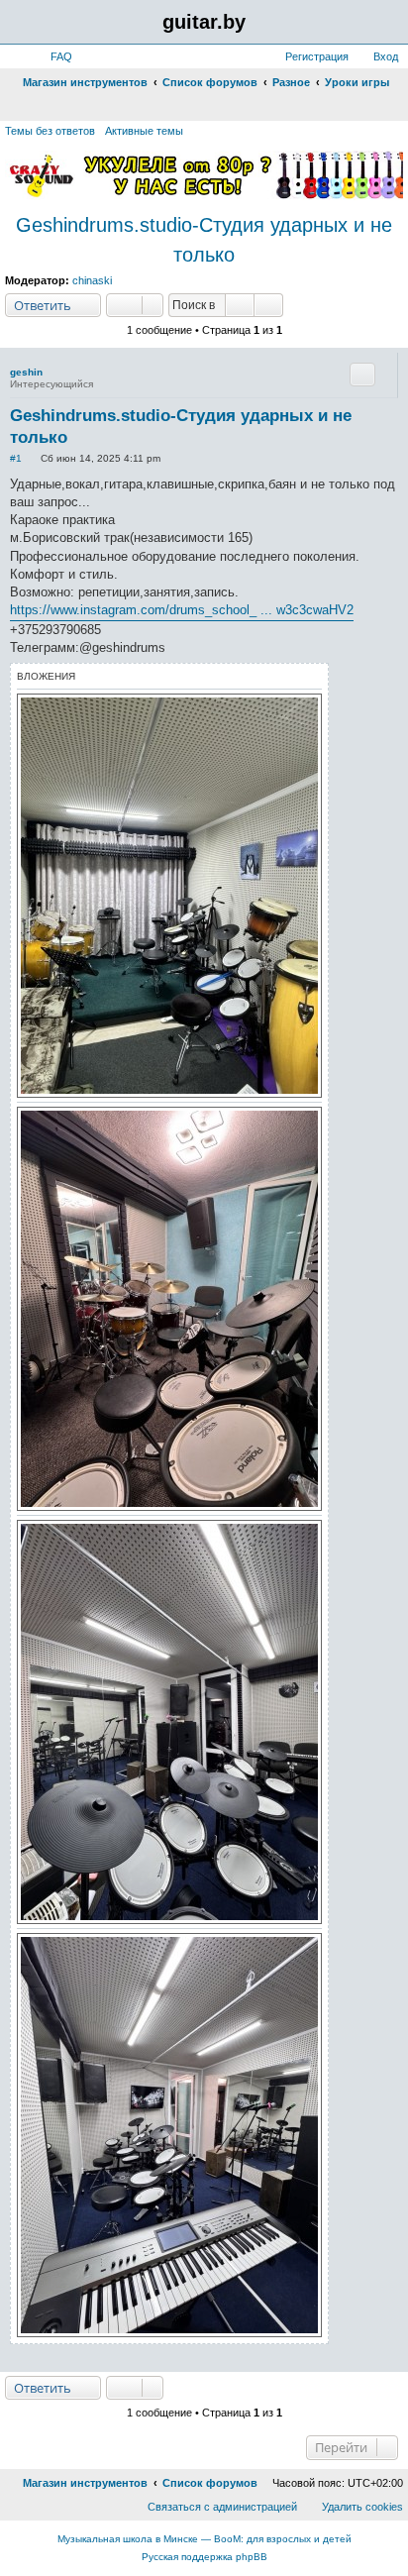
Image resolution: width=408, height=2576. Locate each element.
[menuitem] (52, 56)
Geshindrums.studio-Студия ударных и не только (204, 240)
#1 (16, 458)
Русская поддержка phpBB (204, 2557)
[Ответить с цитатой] (362, 375)
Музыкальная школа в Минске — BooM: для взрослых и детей (204, 2539)
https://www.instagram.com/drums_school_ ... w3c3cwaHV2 (182, 610)
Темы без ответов (50, 131)
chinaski (92, 280)
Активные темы (144, 131)
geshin (26, 372)
